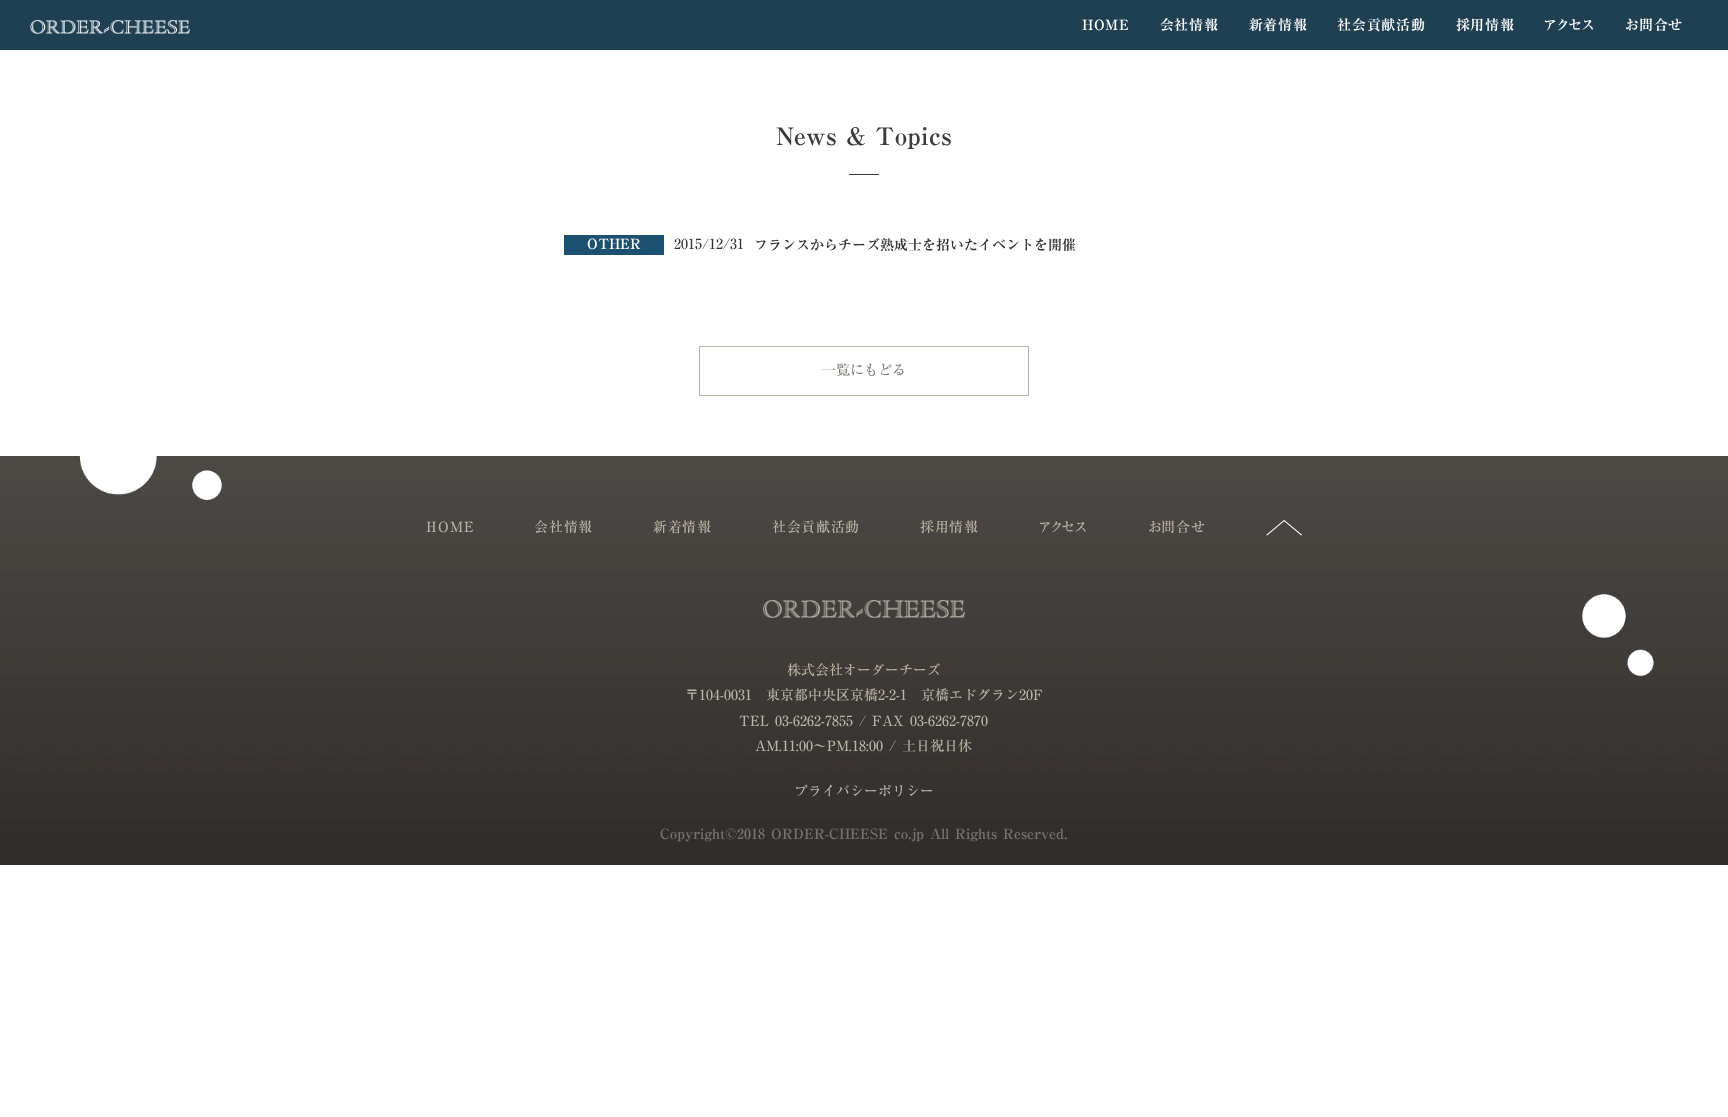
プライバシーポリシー (864, 791)
